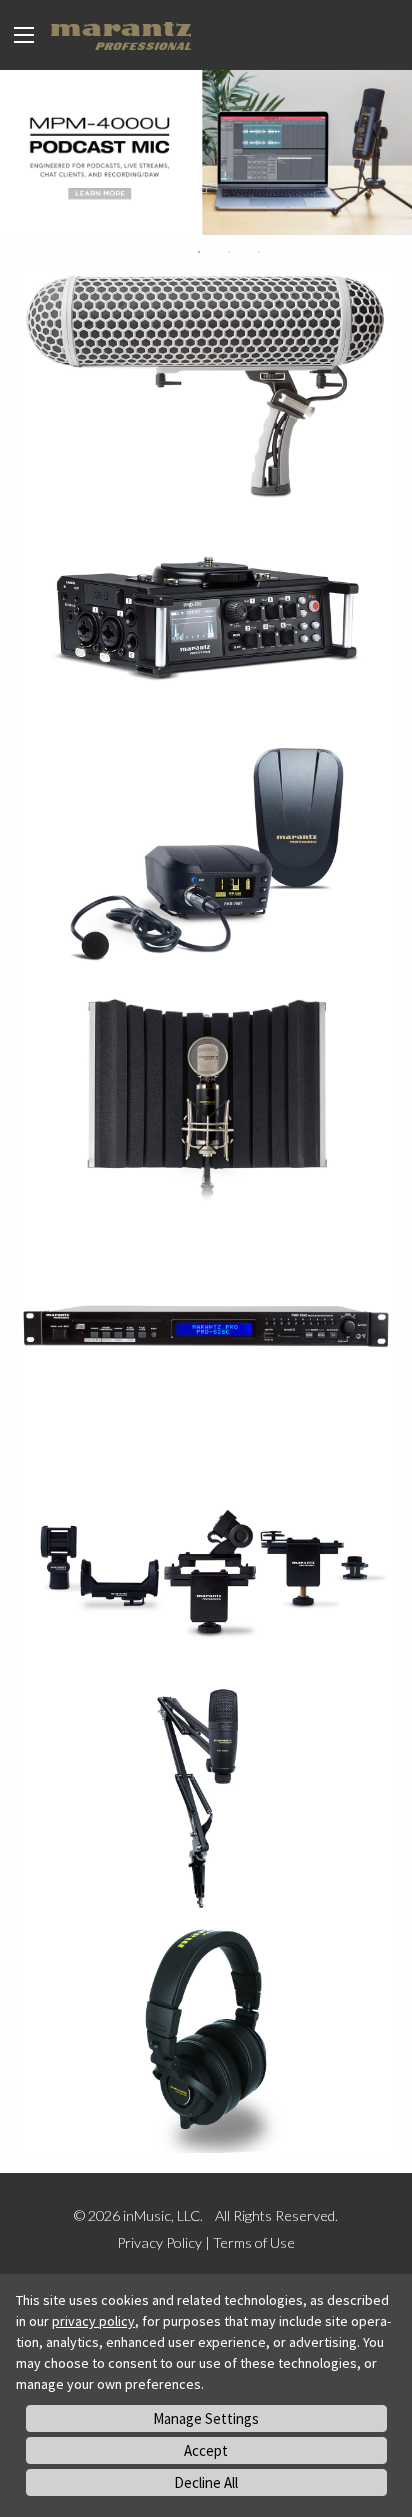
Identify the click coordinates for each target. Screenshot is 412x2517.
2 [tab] (229, 252)
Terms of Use (254, 2242)
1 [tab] (199, 252)
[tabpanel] (206, 152)
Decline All (206, 2482)
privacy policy (93, 2321)
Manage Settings (206, 2418)
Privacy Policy (159, 2242)
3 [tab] (259, 252)
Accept (206, 2450)
